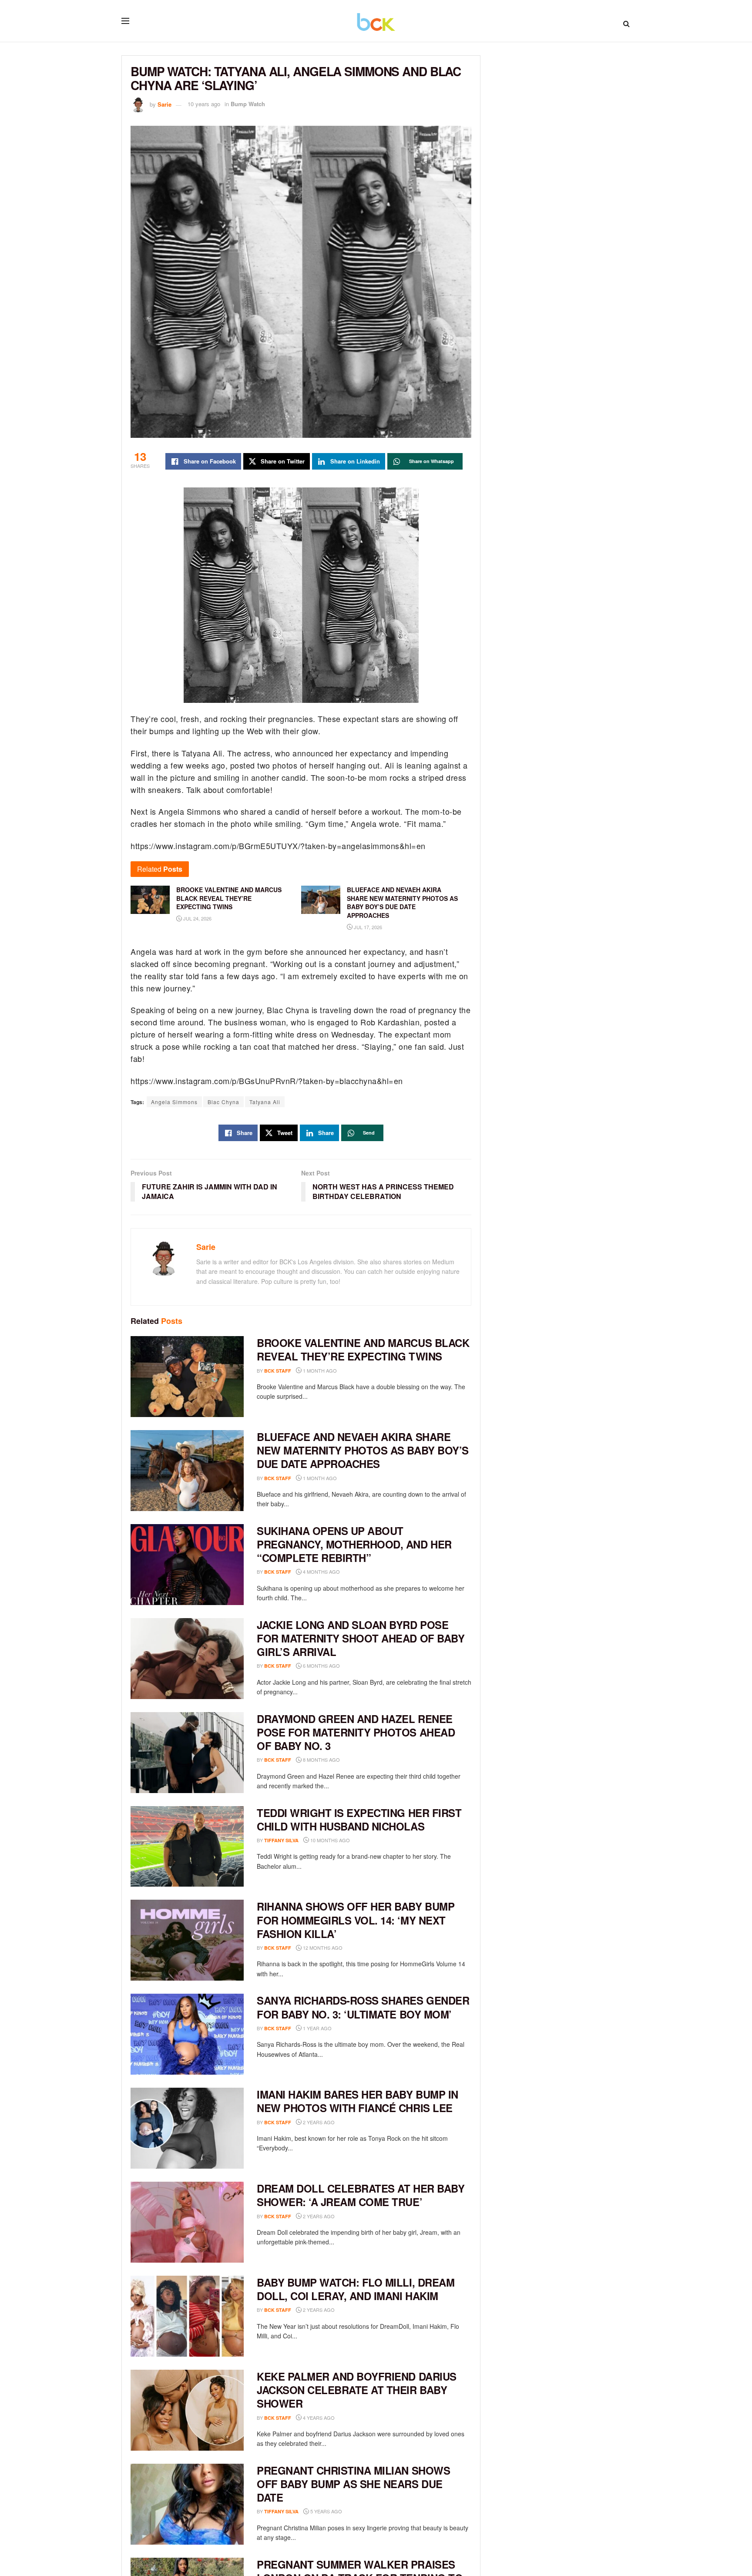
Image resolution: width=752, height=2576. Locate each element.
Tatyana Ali (265, 1102)
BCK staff (278, 1371)
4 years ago (318, 2418)
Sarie (164, 104)
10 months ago (329, 1840)
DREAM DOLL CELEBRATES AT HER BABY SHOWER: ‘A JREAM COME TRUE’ (361, 2195)
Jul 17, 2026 (367, 927)
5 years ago (326, 2511)
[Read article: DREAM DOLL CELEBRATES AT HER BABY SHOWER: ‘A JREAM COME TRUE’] (187, 2222)
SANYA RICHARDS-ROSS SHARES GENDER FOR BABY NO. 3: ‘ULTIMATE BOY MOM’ (363, 2007)
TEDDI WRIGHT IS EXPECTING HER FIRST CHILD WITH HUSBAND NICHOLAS (359, 1819)
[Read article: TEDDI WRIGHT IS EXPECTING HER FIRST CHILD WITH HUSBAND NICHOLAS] (187, 1847)
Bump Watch (248, 104)
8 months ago (321, 1760)
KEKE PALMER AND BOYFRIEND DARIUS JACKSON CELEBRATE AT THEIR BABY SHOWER (357, 2390)
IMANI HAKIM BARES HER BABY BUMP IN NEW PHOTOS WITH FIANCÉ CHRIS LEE (358, 2101)
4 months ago (321, 1572)
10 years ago (204, 104)
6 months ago (321, 1666)
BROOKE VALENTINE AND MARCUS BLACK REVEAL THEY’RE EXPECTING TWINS (363, 1349)
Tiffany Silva (281, 1840)
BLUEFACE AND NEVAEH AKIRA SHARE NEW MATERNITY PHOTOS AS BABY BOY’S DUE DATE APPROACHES (363, 1450)
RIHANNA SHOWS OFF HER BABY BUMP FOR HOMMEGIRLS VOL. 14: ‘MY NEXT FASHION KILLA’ (356, 1920)
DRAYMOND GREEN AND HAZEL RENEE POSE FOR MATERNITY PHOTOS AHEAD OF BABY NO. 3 (356, 1732)
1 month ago (319, 1370)
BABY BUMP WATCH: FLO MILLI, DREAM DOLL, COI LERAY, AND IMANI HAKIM (356, 2289)
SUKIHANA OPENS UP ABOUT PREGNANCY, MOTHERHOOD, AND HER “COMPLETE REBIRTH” (354, 1544)
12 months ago (322, 1948)
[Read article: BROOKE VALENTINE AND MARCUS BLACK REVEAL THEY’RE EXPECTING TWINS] (187, 1377)
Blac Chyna (223, 1102)
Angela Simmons (174, 1102)
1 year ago (317, 2028)
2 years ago (318, 2122)
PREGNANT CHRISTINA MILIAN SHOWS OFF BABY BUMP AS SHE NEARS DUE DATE (353, 2484)
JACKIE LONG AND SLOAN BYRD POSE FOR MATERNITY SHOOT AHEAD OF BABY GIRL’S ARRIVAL (361, 1638)
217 (356, 2511)
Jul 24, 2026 (197, 918)
